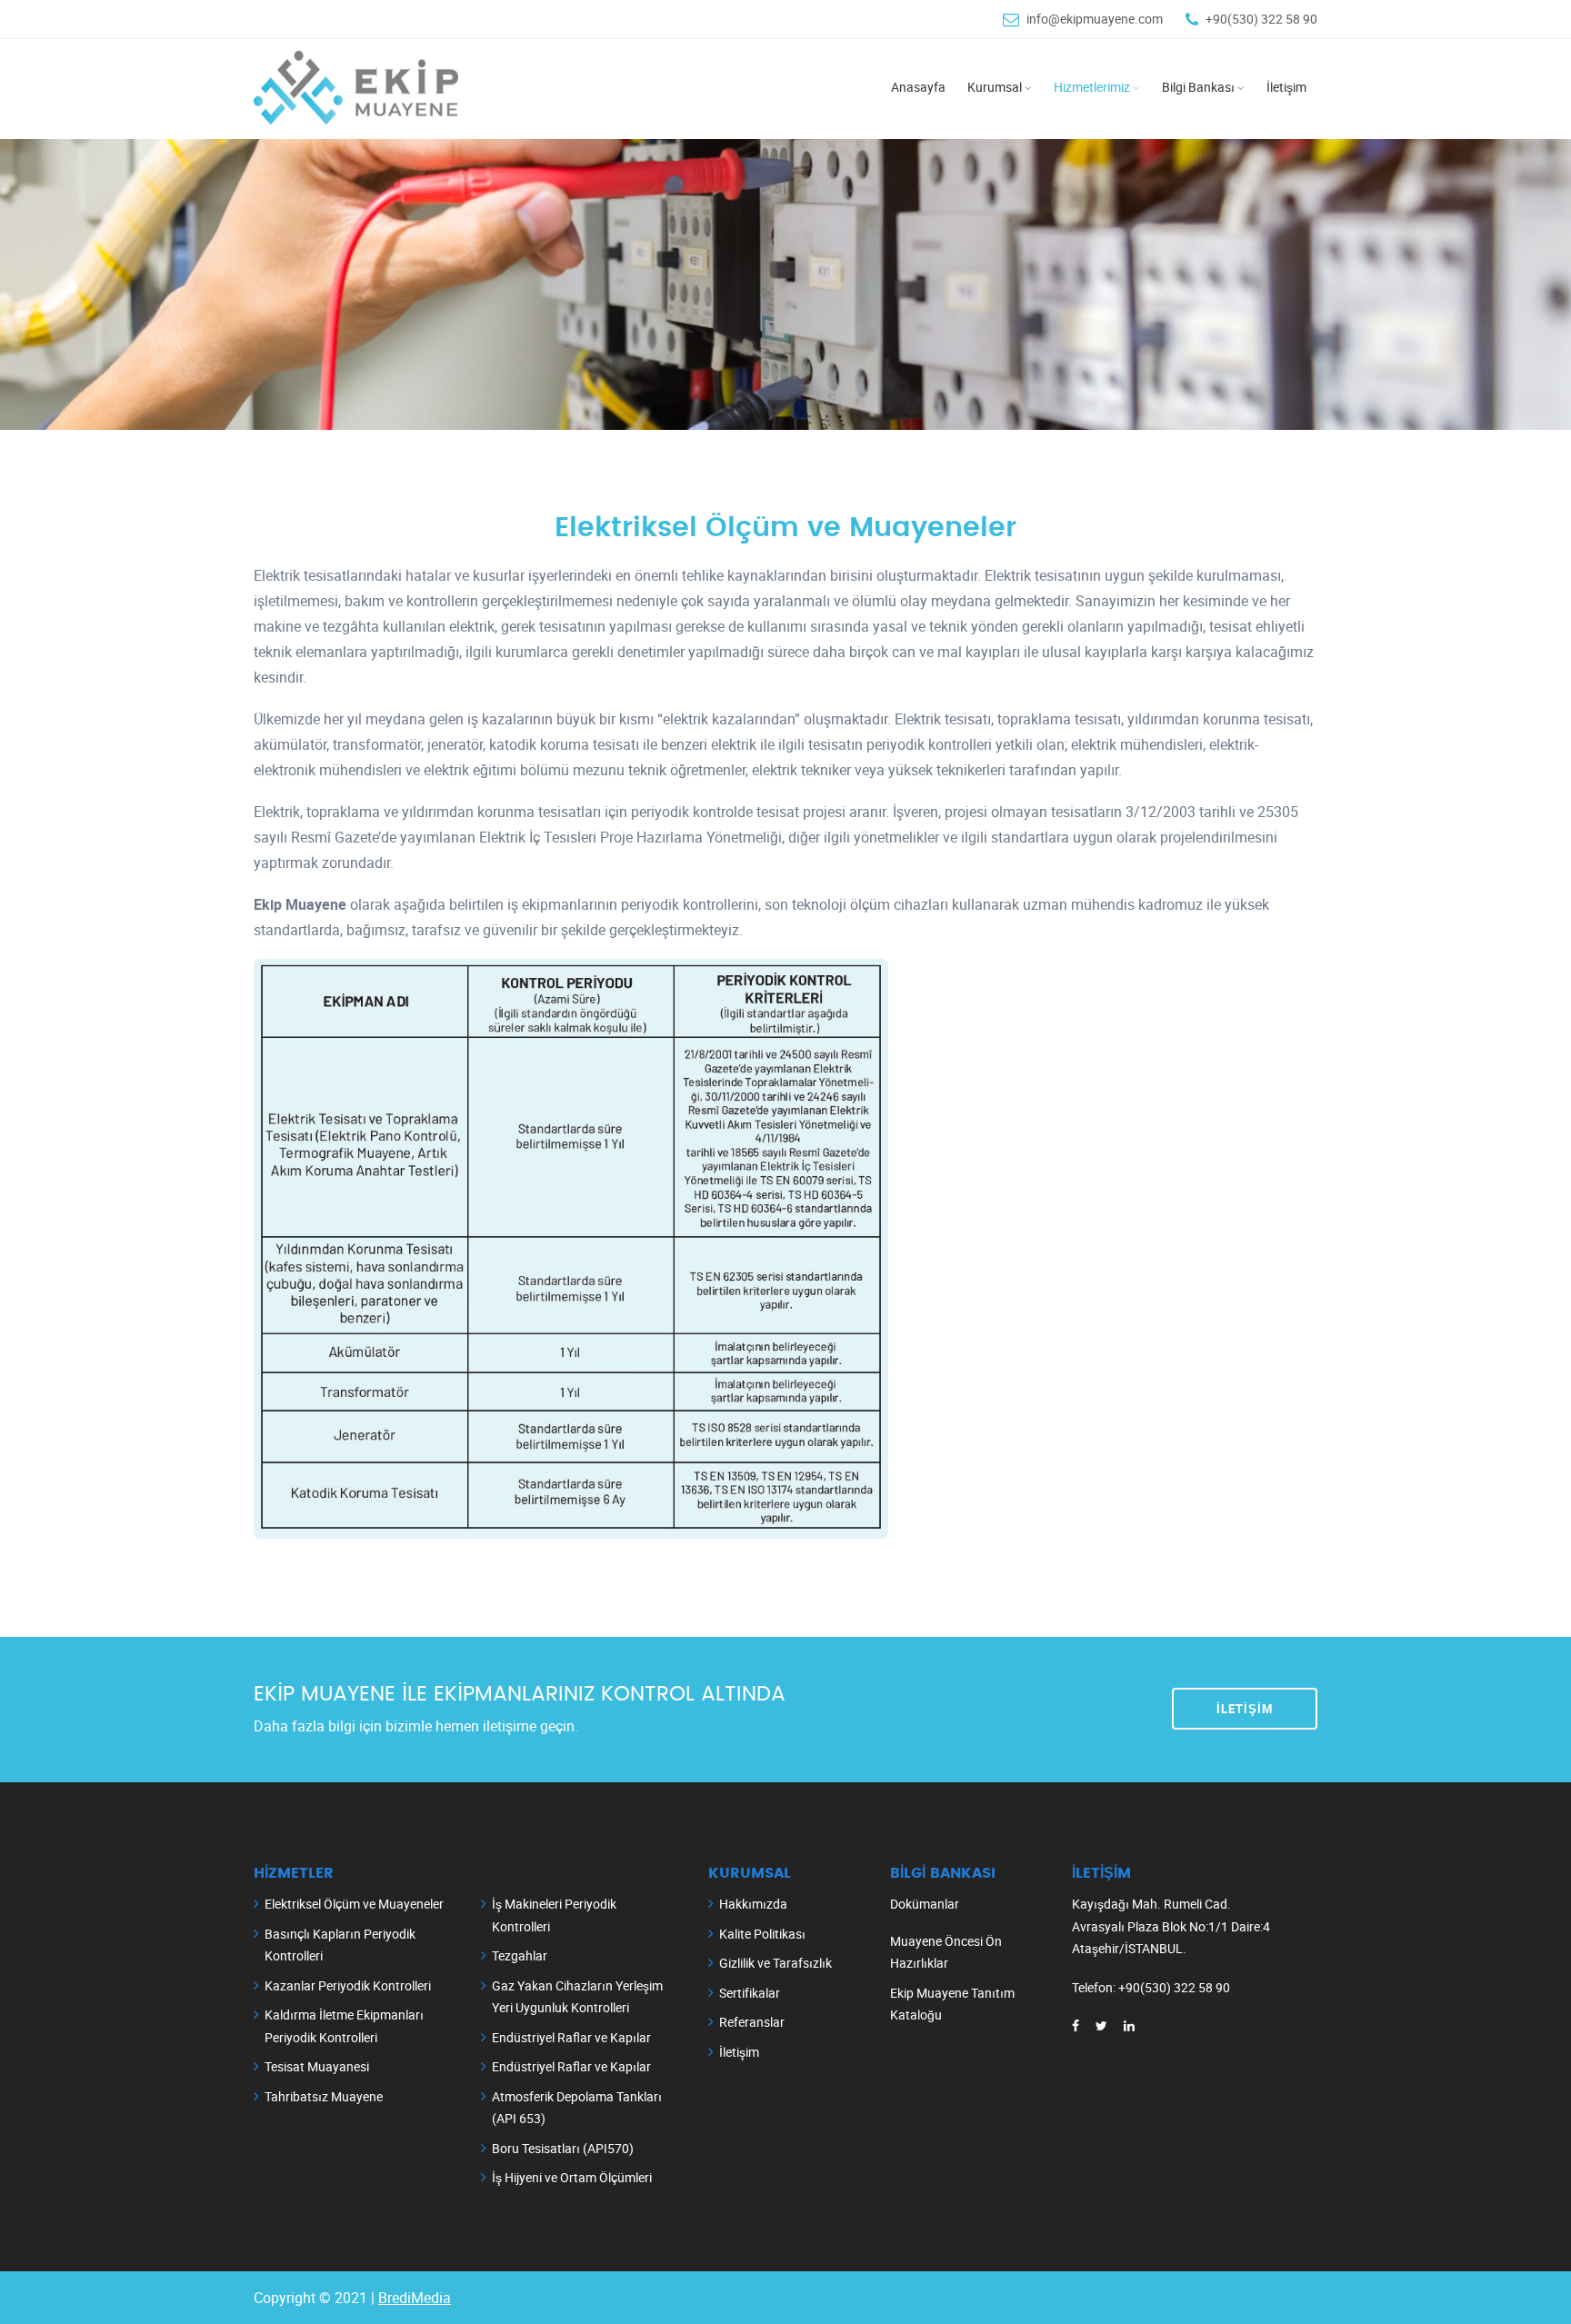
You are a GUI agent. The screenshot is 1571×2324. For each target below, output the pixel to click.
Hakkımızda (753, 1904)
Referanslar (752, 2022)
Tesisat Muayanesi (317, 2066)
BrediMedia (415, 2298)
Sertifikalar (750, 1993)
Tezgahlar (520, 1955)
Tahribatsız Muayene (324, 2096)
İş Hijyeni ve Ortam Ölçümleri (572, 2177)
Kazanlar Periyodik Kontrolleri (348, 1985)
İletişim (1245, 1709)
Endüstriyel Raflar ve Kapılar (571, 2037)
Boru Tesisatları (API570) (563, 2148)
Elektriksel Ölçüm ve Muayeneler (354, 1904)
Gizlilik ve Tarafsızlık (775, 1963)
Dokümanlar (925, 1904)
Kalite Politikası (762, 1934)
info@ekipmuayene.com (1095, 19)
